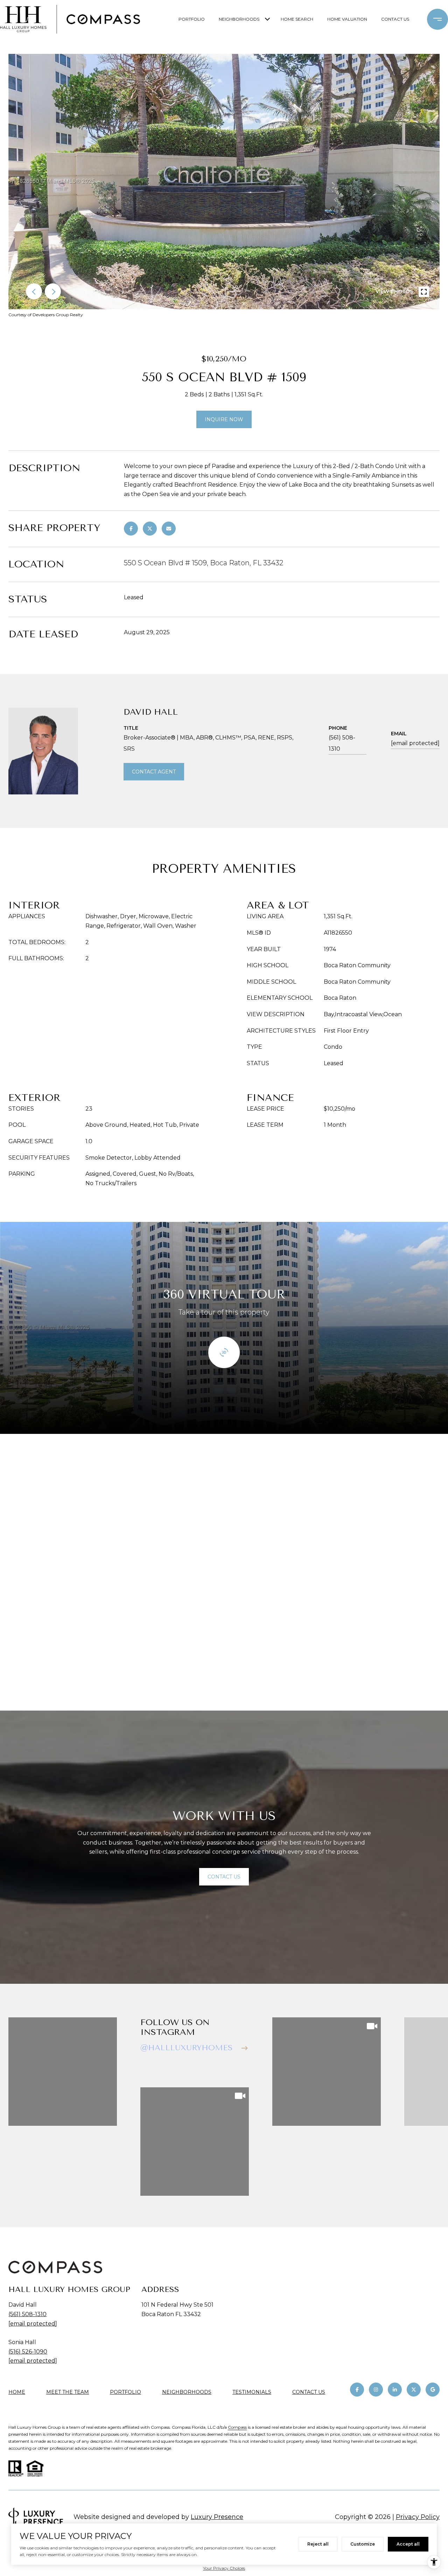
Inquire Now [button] (224, 419)
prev (34, 291)
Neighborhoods (239, 19)
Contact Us (309, 2392)
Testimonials (252, 2392)
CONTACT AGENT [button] (154, 772)
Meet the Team (68, 2392)
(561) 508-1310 (342, 743)
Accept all (408, 2544)
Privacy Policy (418, 2517)
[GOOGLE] (433, 2390)
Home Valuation (347, 19)
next (53, 291)
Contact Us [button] (224, 1877)
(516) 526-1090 (28, 2352)
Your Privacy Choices (224, 2568)
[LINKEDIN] (395, 2390)
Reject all (318, 2544)
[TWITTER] (414, 2390)
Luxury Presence (217, 2517)
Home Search (297, 19)
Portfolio (192, 19)
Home (17, 2392)
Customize (363, 2544)
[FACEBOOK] (357, 2390)
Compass (237, 2427)
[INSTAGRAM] (376, 2390)
